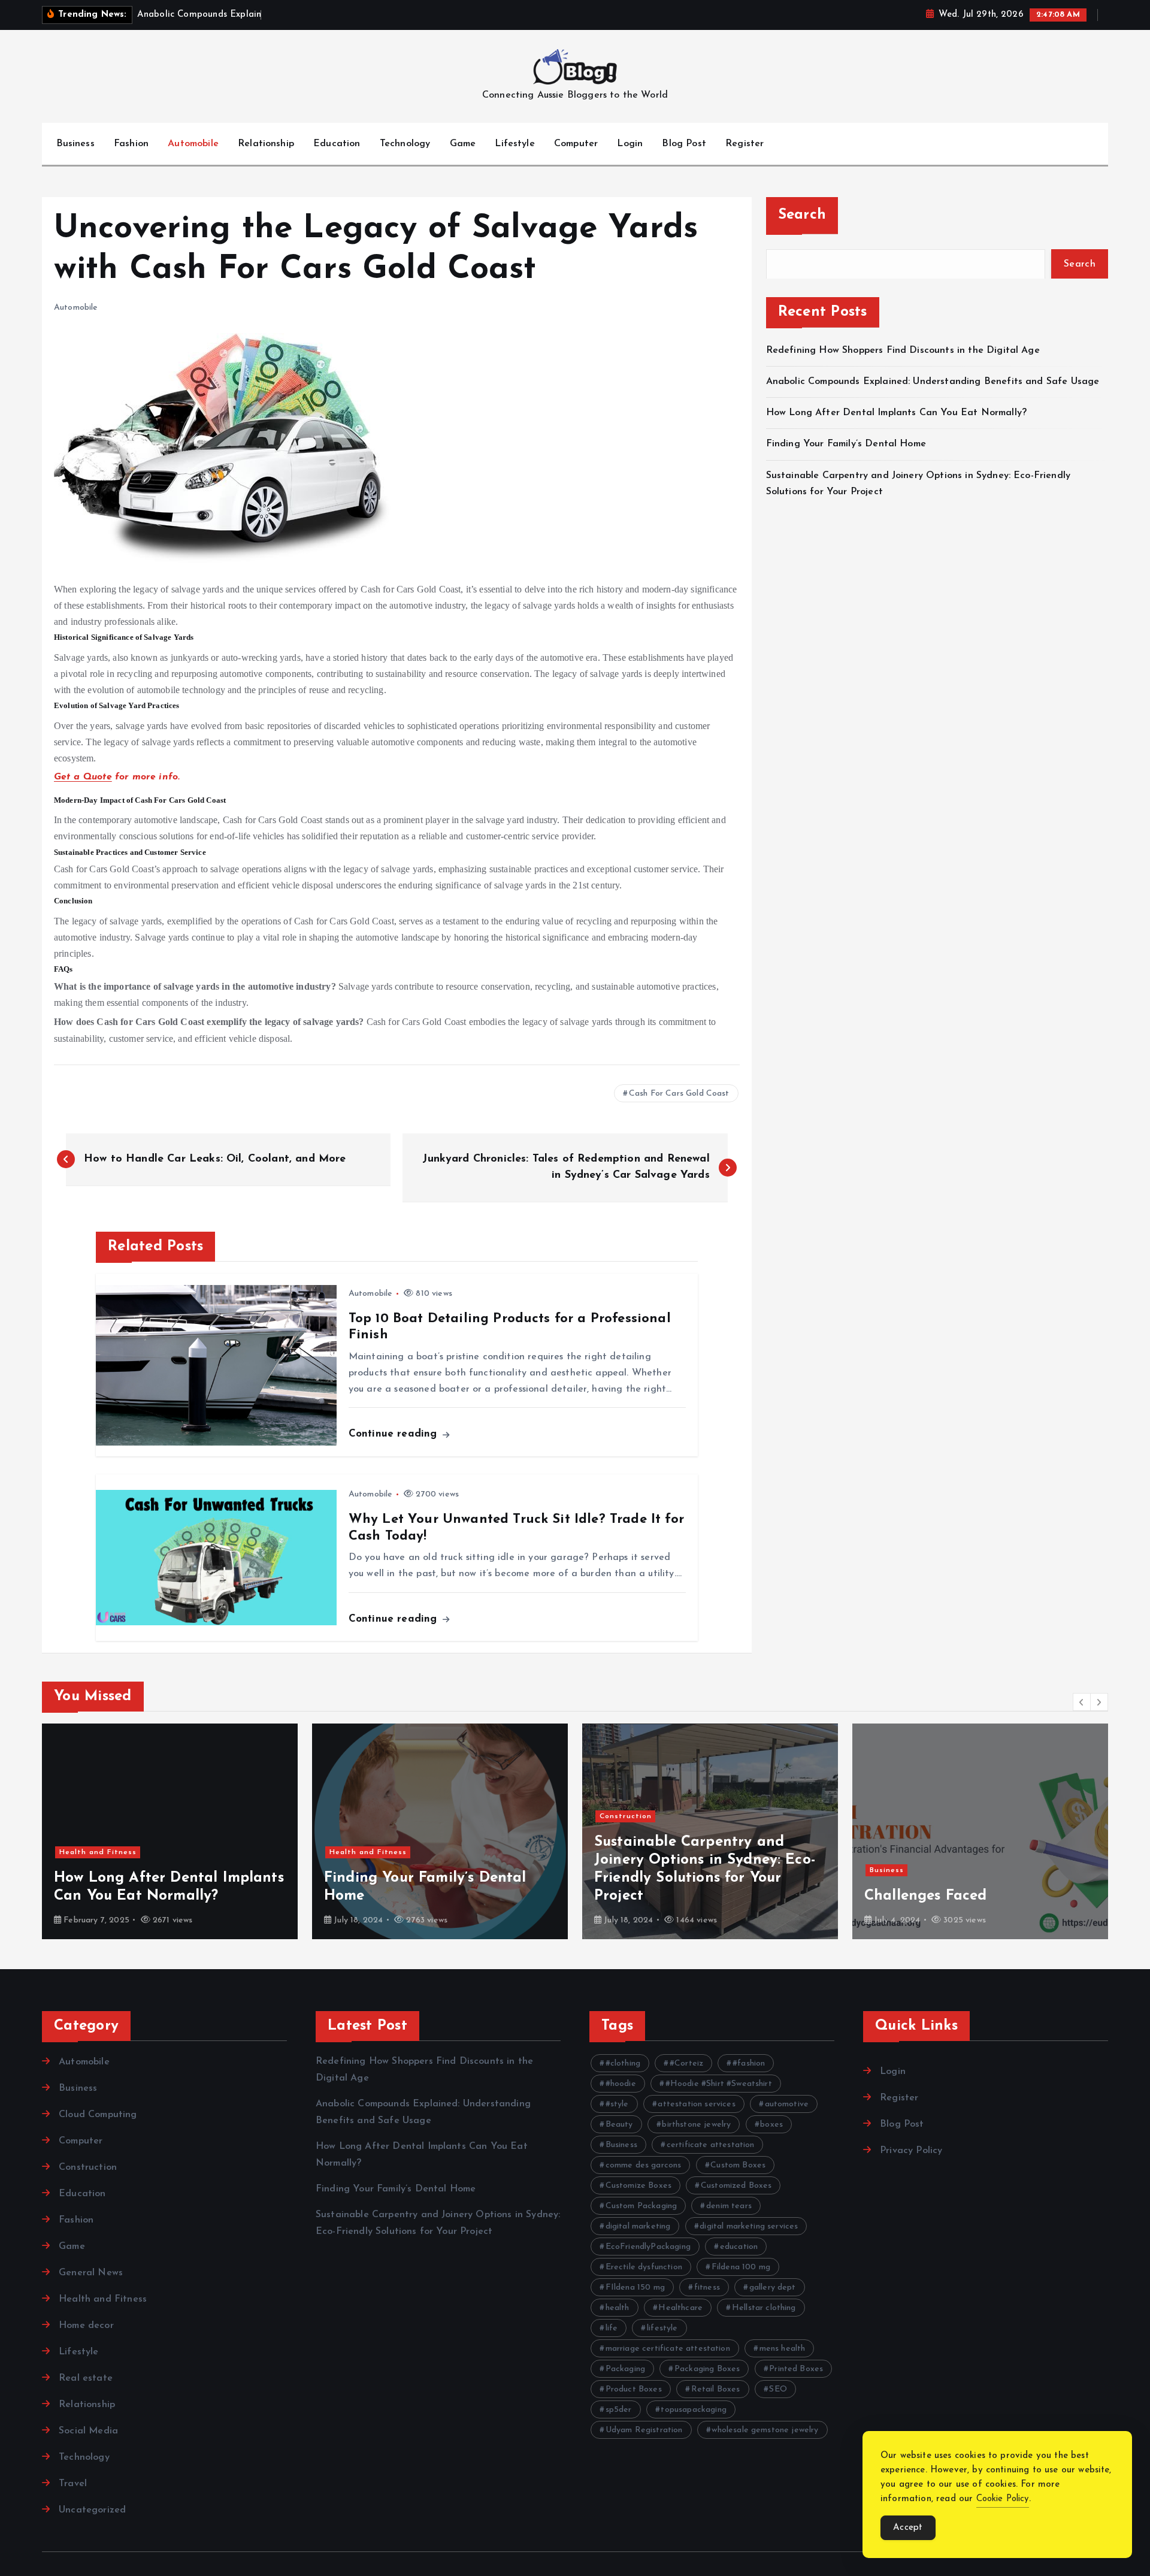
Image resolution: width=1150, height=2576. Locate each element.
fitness (707, 2288)
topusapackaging (693, 2410)
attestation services (696, 2104)
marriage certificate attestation (668, 2349)
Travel (73, 2484)
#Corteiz (686, 2063)
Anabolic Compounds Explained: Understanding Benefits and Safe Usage (933, 381)
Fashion (131, 144)
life (612, 2328)
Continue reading (395, 1434)
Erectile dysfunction (644, 2267)
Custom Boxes (738, 2165)
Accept (908, 2528)
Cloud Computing (98, 2115)
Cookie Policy (1003, 2499)
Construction (626, 1816)
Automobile (193, 144)
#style (617, 2104)
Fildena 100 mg (741, 2267)
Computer (576, 144)
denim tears (729, 2206)
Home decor (86, 2326)
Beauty (619, 2125)
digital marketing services (749, 2226)
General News (91, 2273)
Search (802, 215)
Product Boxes (634, 2389)
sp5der (619, 2410)
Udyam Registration (644, 2430)
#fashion (749, 2063)
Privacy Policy (911, 2151)
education (739, 2247)
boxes (771, 2125)
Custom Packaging (641, 2206)
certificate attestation (711, 2145)
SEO (778, 2389)
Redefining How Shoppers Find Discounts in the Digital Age (903, 350)
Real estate (86, 2378)
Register (745, 144)
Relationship (266, 144)
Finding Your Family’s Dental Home (848, 444)
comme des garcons (644, 2165)
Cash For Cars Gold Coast (679, 1094)
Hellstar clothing (764, 2308)
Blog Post (684, 144)
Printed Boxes (796, 2369)
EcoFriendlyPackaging (648, 2247)
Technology (405, 144)
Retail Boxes (716, 2389)
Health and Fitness (98, 1852)
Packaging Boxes (707, 2369)
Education (337, 144)
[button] (1082, 1702)
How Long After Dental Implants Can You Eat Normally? (896, 413)
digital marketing (638, 2226)
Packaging (625, 2369)
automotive (787, 2104)
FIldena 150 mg (635, 2288)
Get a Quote (83, 777)
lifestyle (662, 2328)
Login (630, 144)
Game (463, 144)
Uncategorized (92, 2510)
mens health (783, 2349)
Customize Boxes (638, 2186)
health (618, 2308)
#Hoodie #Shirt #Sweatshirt (719, 2084)
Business (75, 144)
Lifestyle (515, 144)
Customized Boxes (736, 2186)
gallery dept (773, 2288)
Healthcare (680, 2308)
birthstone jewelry (696, 2125)
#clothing (623, 2063)
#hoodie (621, 2084)
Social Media (88, 2431)
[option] (170, 1831)
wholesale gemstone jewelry (765, 2430)
